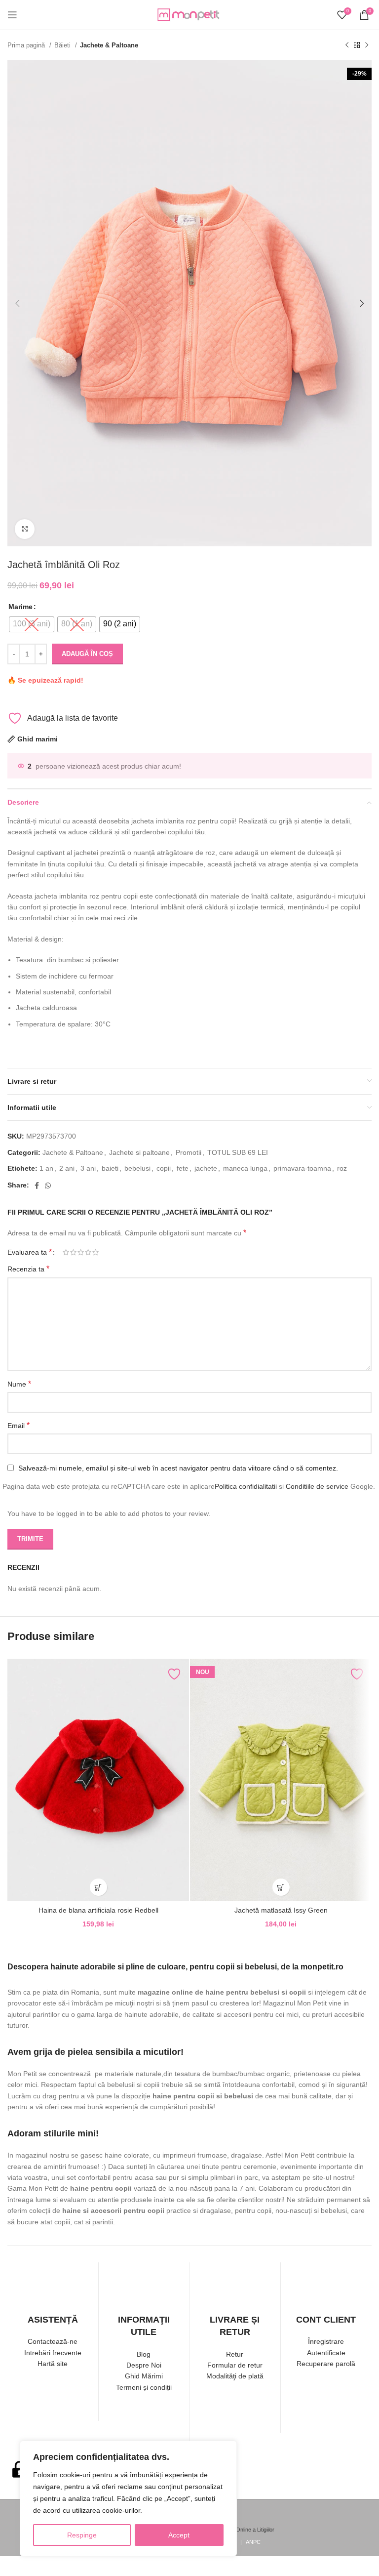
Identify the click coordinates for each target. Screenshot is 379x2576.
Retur (235, 2354)
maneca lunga (245, 1168)
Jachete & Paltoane (109, 45)
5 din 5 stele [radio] (95, 1252)
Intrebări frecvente (53, 2353)
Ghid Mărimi (144, 2376)
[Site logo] (189, 14)
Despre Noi (144, 2365)
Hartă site (53, 2364)
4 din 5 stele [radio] (88, 1252)
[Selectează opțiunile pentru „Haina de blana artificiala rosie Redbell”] (98, 1887)
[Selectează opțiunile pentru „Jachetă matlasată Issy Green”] (281, 1887)
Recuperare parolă (326, 2364)
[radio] (32, 624)
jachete (206, 1168)
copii (164, 1168)
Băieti (63, 45)
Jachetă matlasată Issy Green (281, 1910)
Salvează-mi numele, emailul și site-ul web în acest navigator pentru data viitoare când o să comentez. (178, 1468)
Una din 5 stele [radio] (66, 1252)
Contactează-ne (53, 2341)
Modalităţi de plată (235, 2376)
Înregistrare (326, 2341)
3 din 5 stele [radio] (81, 1252)
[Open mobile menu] (12, 15)
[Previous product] (347, 45)
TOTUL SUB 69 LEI (238, 1152)
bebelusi (137, 1168)
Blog (144, 2354)
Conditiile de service (317, 1486)
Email (19, 1425)
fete (183, 1168)
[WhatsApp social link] (48, 1186)
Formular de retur (235, 2365)
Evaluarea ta (30, 1252)
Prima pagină (27, 45)
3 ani (88, 1168)
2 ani (67, 1168)
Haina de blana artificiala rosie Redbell (98, 1910)
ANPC (253, 2542)
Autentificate (326, 2353)
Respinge (82, 2535)
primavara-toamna (302, 1168)
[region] (128, 2498)
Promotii (189, 1152)
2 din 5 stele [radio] (73, 1252)
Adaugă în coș (87, 654)
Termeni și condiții (144, 2387)
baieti (110, 1168)
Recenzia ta (28, 1269)
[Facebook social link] (37, 1186)
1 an (46, 1168)
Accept (179, 2535)
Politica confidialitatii (246, 1486)
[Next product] (367, 45)
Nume (19, 1384)
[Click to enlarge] (25, 529)
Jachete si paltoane (139, 1152)
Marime (20, 607)
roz (342, 1168)
